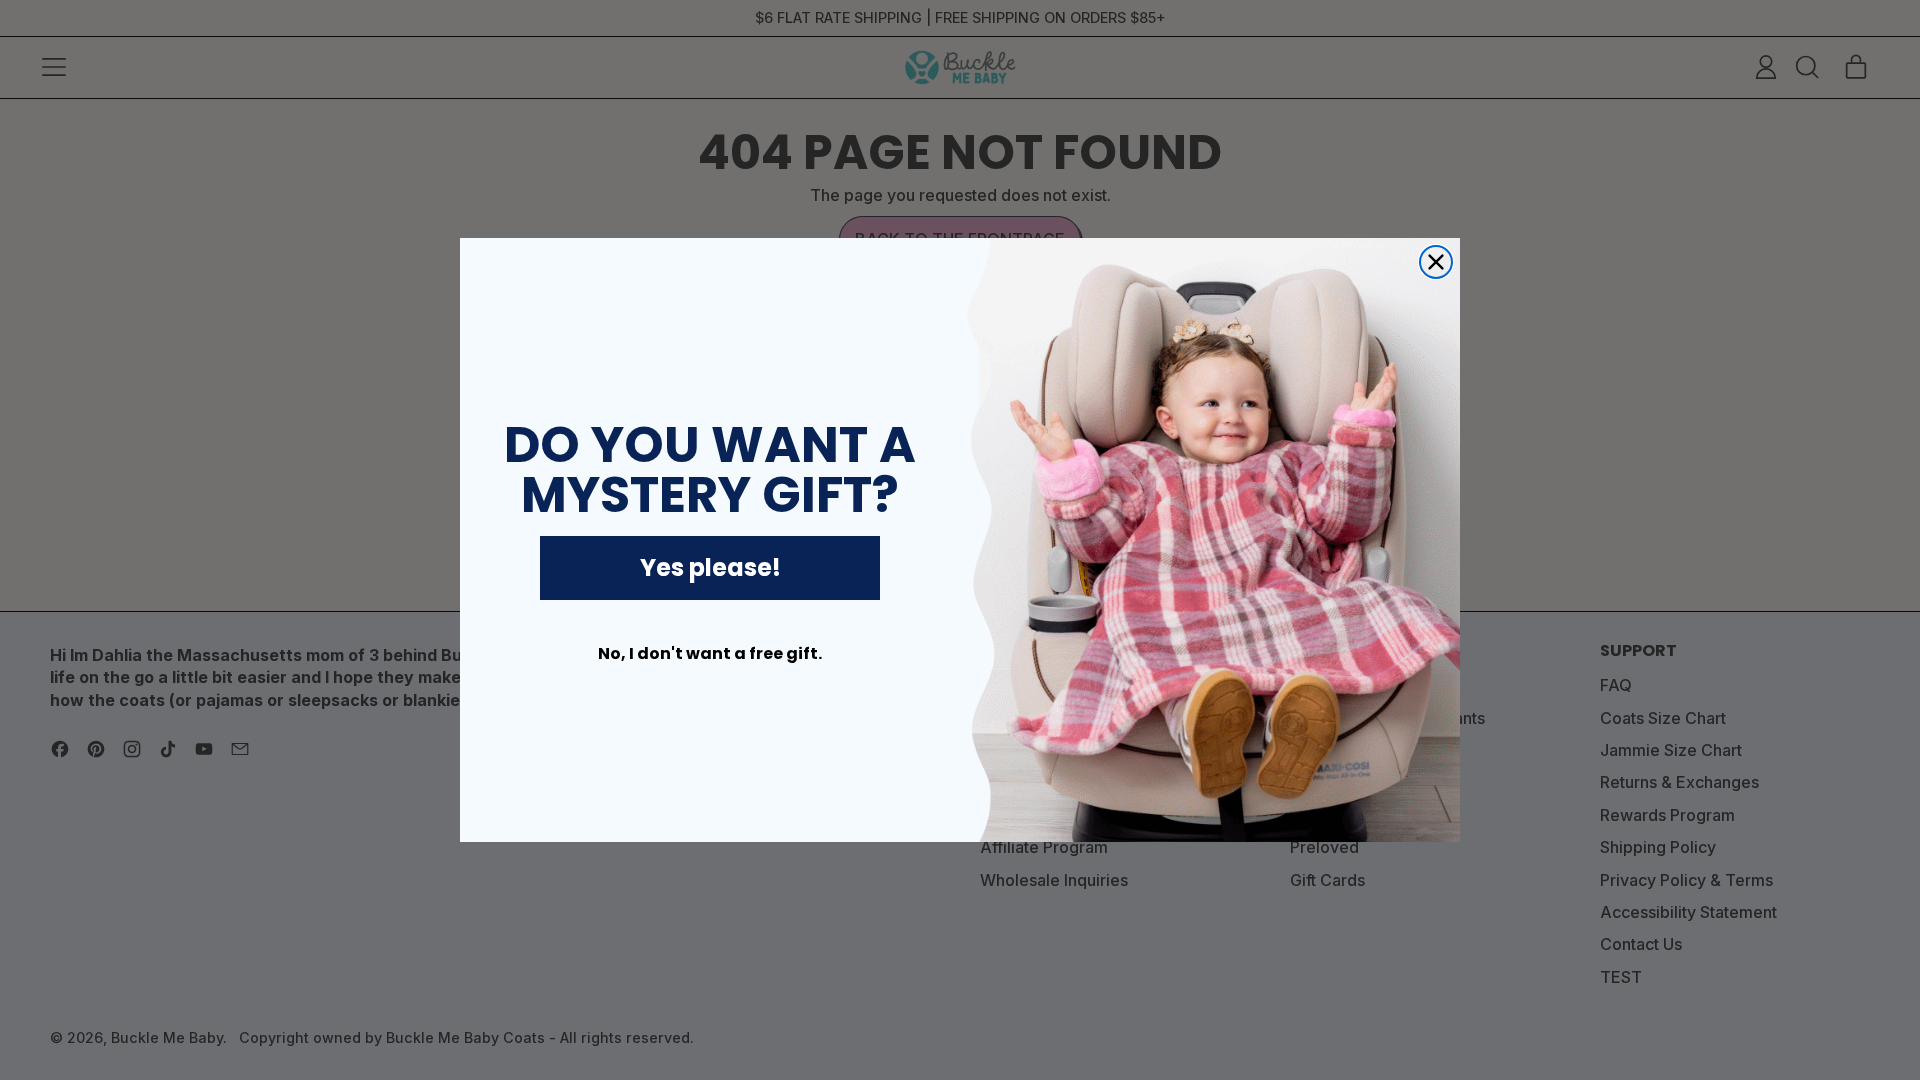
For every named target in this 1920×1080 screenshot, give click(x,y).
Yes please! (710, 567)
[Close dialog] (1436, 262)
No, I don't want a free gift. (710, 653)
